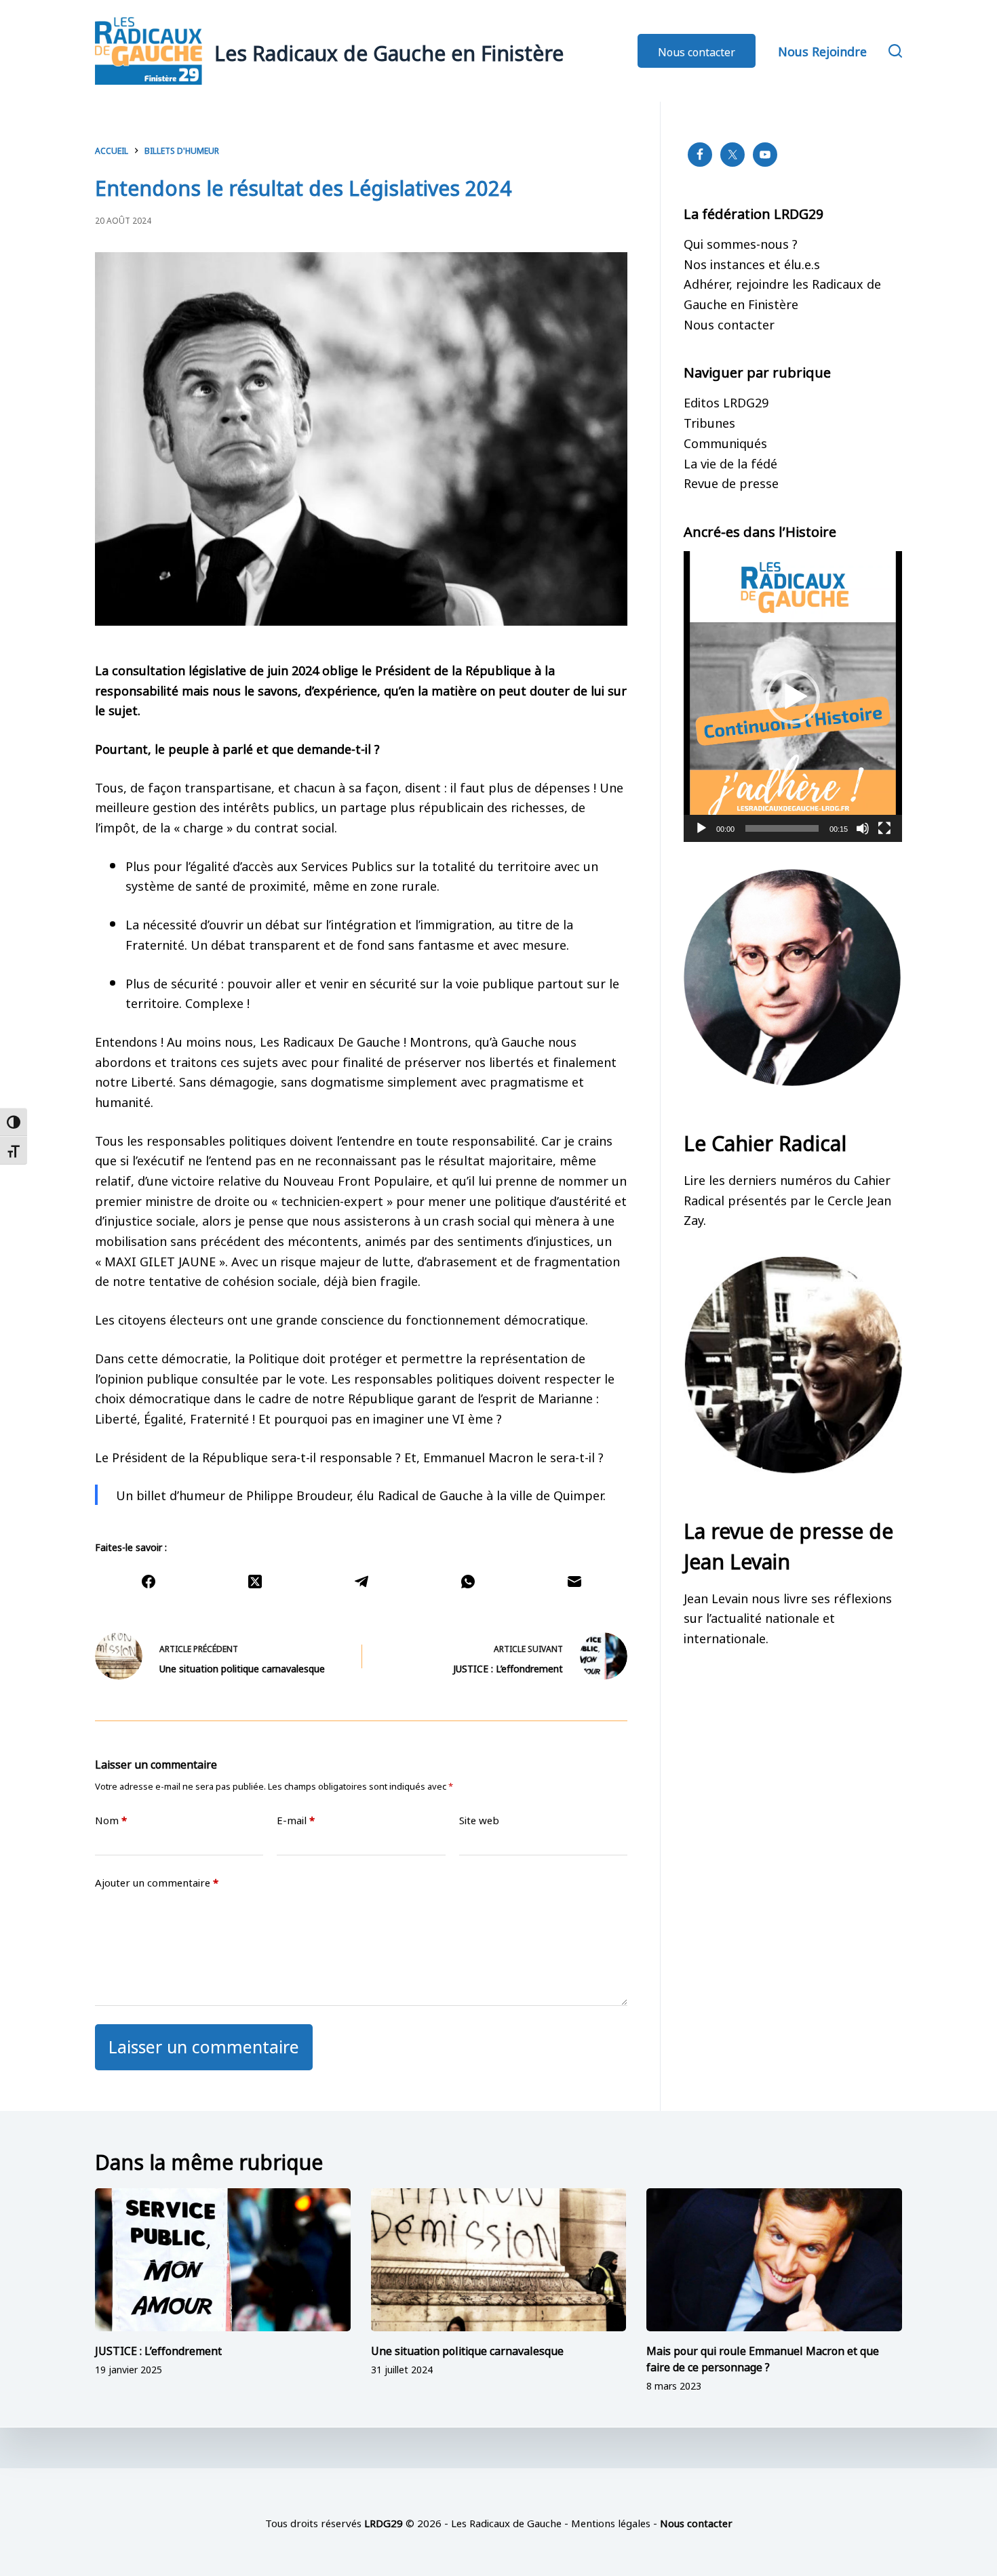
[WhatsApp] (468, 1582)
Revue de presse (731, 482)
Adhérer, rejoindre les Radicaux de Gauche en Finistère (782, 293)
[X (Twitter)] (255, 1582)
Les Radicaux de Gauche (506, 2522)
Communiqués (725, 442)
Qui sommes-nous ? (741, 243)
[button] (793, 697)
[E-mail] (574, 1582)
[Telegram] (361, 1582)
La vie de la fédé (730, 462)
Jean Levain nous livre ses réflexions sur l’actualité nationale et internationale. (788, 1617)
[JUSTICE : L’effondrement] (223, 2260)
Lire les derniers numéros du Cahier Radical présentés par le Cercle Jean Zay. (787, 1199)
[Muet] (863, 828)
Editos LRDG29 (726, 401)
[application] (793, 697)
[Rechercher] (895, 51)
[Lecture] (701, 828)
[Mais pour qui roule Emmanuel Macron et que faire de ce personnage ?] (774, 2260)
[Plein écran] (884, 828)
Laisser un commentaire (204, 2045)
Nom (111, 1820)
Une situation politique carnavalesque (467, 2350)
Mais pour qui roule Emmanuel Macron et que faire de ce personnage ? (763, 2358)
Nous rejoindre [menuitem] (822, 50)
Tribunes (709, 422)
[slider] (782, 828)
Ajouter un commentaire (157, 1882)
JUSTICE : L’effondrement (158, 2350)
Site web (479, 1820)
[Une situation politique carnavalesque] (499, 2260)
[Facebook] (148, 1582)
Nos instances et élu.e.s (752, 263)
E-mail (296, 1820)
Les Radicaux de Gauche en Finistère (389, 51)
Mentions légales (611, 2522)
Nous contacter (697, 51)
